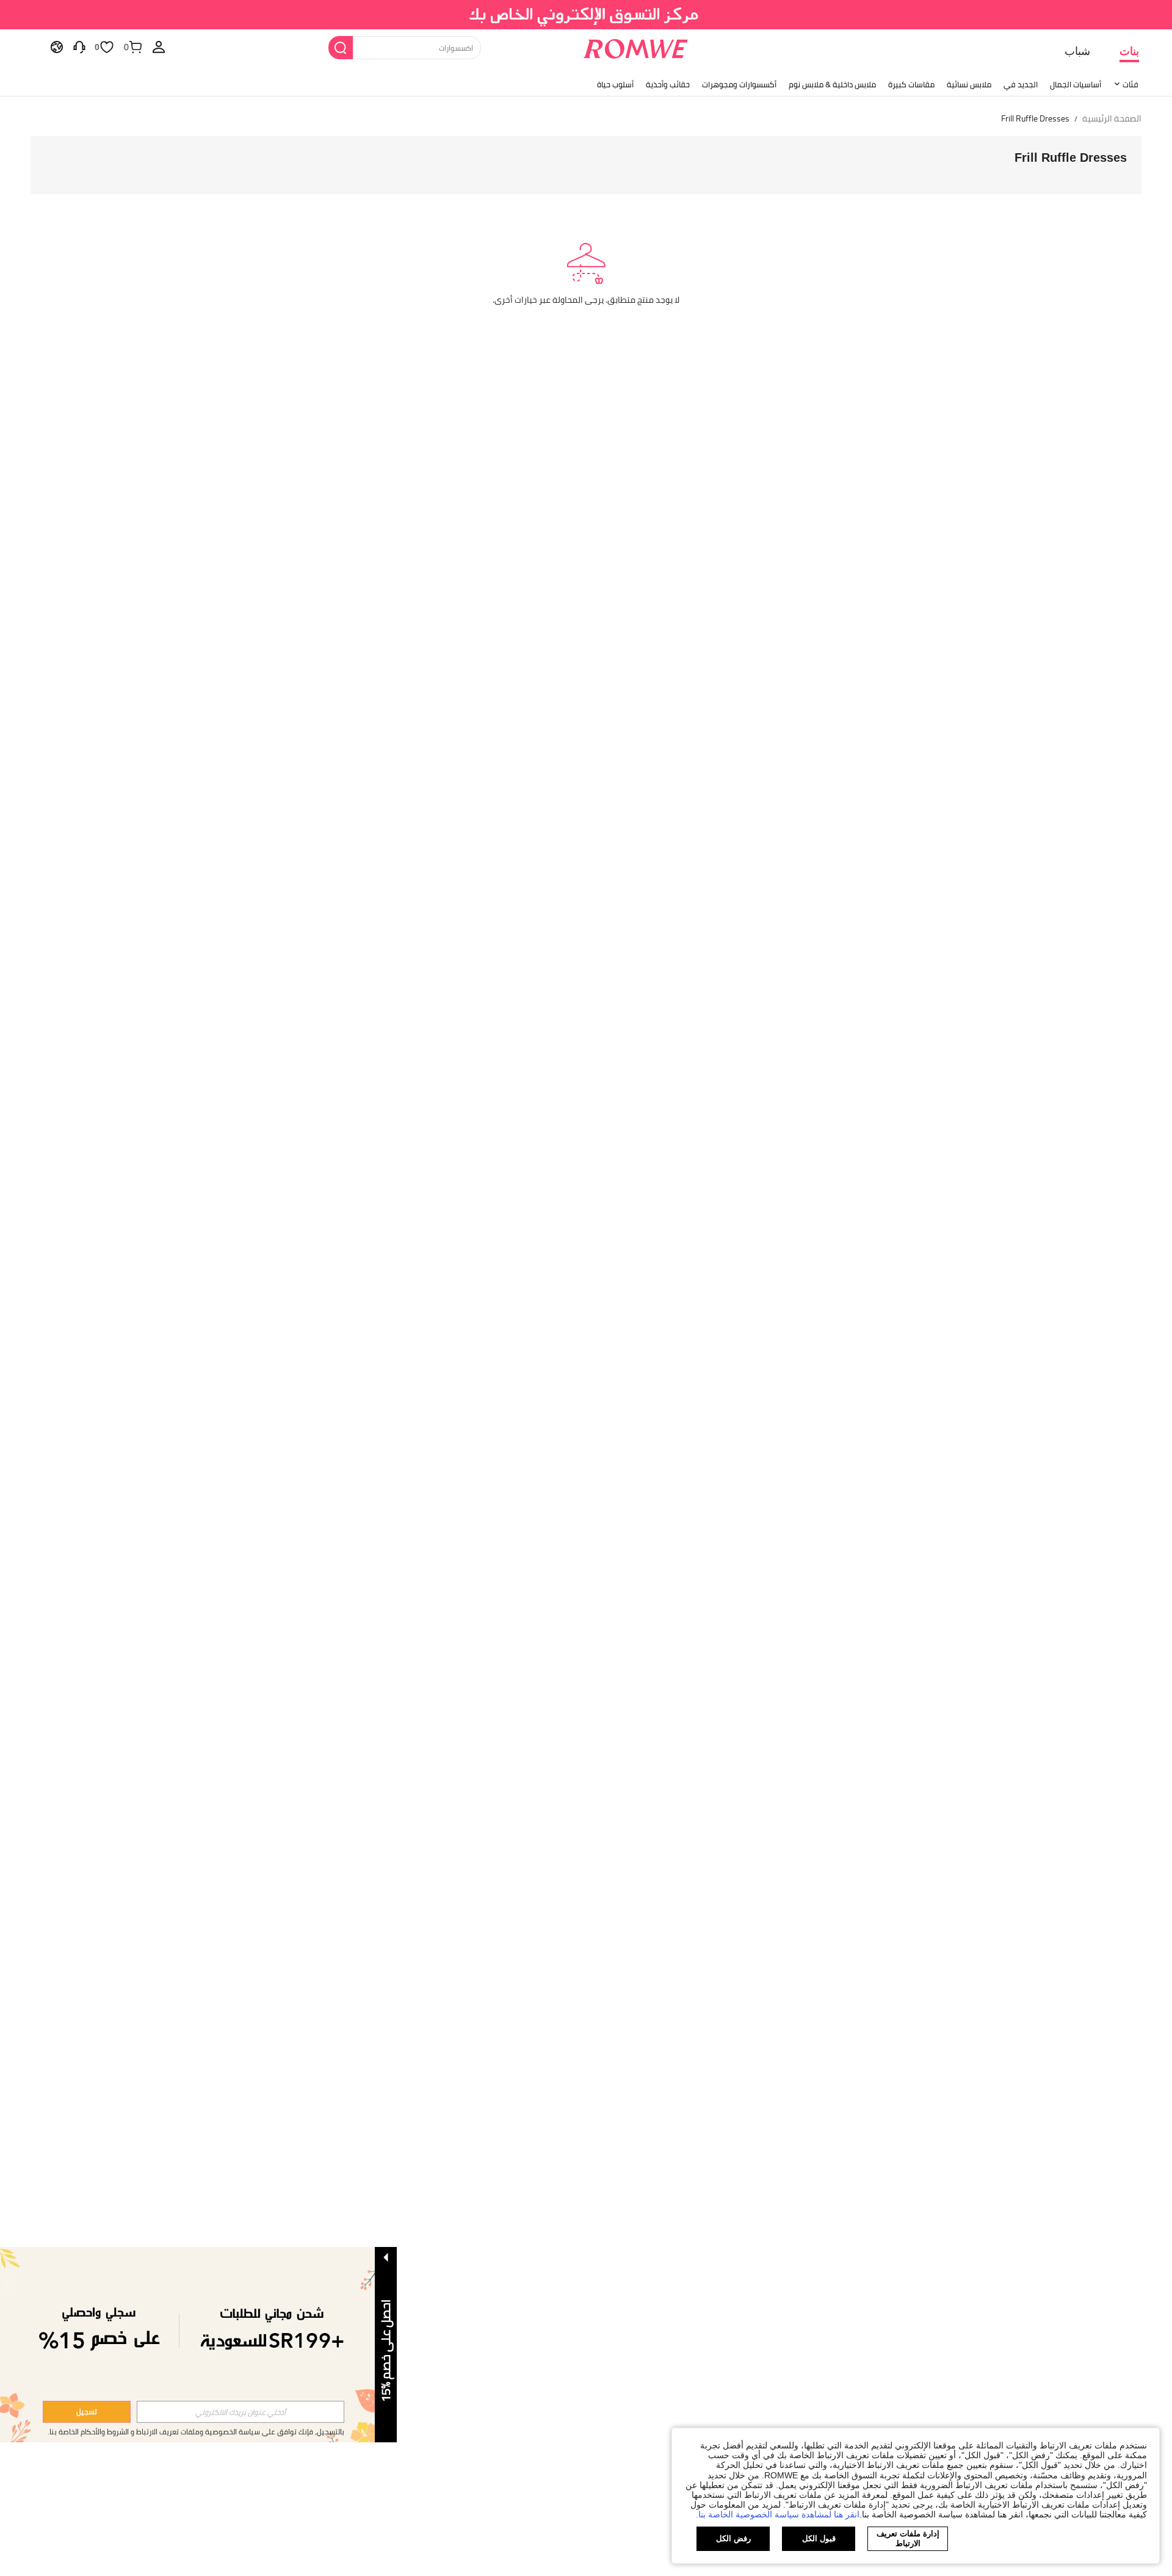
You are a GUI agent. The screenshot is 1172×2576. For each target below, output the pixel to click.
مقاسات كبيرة (911, 84)
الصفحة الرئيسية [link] (1112, 119)
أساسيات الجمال (1076, 84)
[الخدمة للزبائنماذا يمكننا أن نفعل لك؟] (79, 46)
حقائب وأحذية (668, 84)
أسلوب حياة (615, 84)
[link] (586, 15)
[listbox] (159, 46)
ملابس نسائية (969, 84)
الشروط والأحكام (105, 2432)
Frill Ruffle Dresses (1071, 157)
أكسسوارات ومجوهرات (739, 84)
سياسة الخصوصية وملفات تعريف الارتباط (198, 2432)
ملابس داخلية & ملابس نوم (832, 84)
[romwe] (635, 46)
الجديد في (1021, 84)
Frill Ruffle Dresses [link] (1035, 119)
